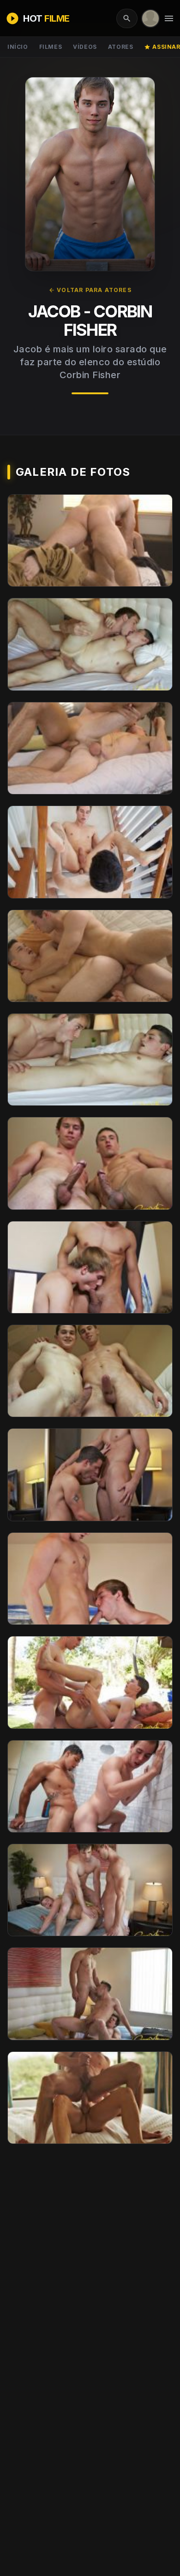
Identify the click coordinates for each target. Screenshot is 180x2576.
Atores (121, 47)
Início (18, 47)
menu (169, 18)
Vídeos (85, 47)
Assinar (162, 47)
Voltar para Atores (90, 290)
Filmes (51, 47)
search (127, 18)
